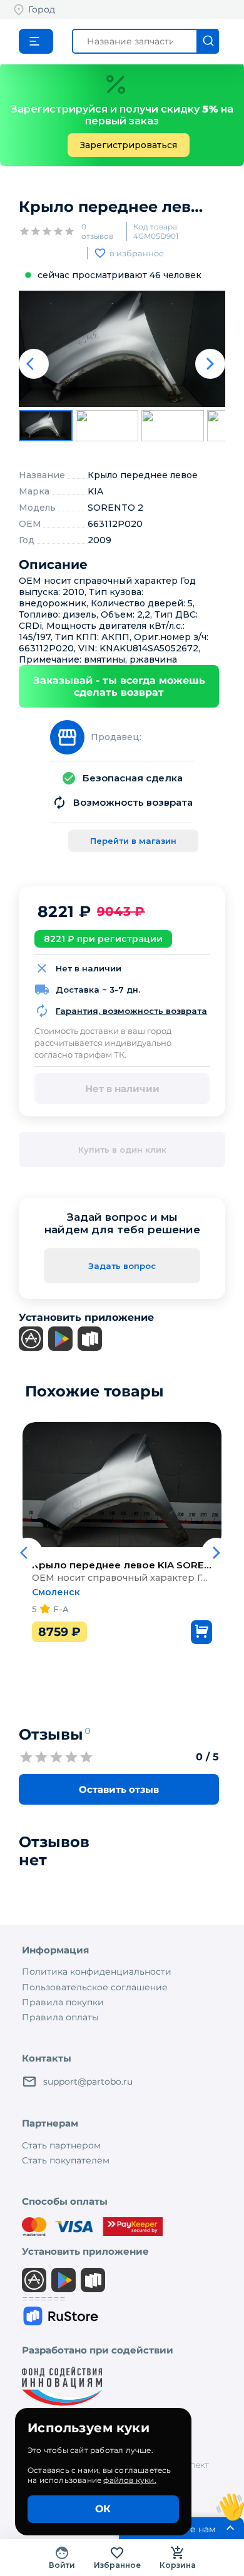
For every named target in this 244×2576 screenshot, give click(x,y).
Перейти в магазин (133, 841)
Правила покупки (63, 2002)
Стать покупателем (66, 2160)
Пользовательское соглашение (95, 1987)
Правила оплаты (60, 2017)
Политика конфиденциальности (97, 1972)
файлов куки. (130, 2480)
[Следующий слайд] (210, 364)
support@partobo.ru (88, 2082)
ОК (103, 2509)
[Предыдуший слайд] (34, 364)
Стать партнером (61, 2145)
